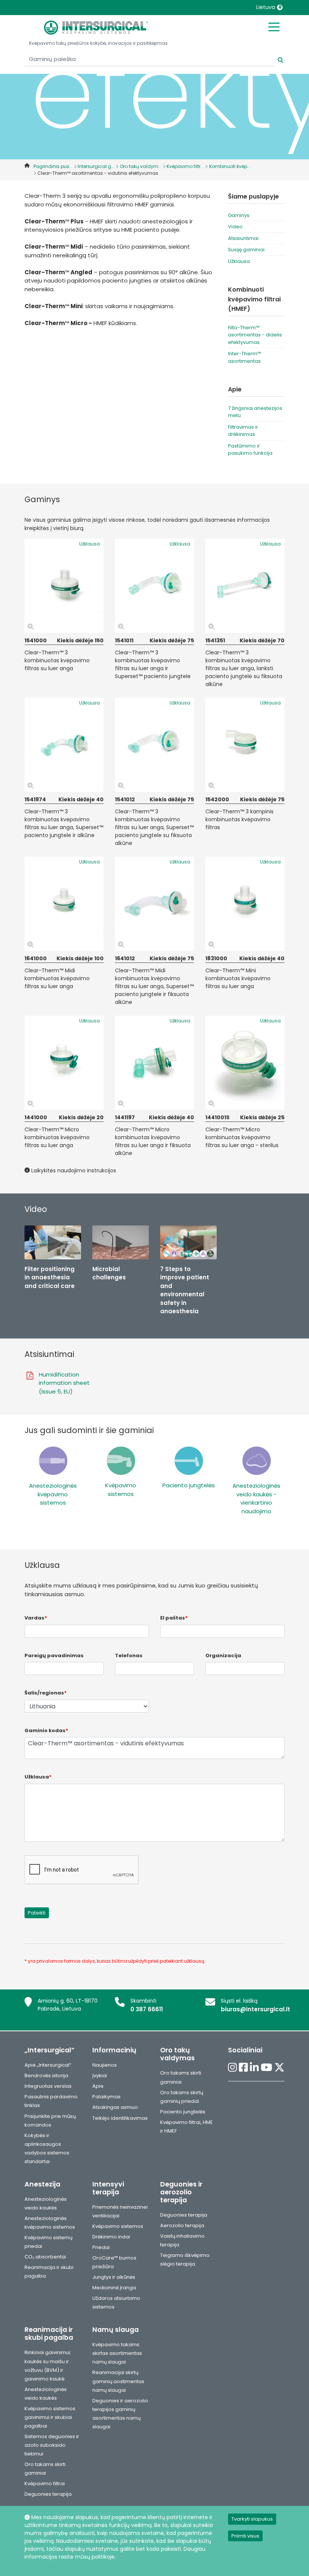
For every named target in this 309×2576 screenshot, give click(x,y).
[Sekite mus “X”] (279, 2068)
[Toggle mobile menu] (274, 26)
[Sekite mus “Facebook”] (243, 2068)
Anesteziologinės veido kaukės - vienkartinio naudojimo (256, 1498)
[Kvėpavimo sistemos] (121, 1460)
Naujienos (105, 2065)
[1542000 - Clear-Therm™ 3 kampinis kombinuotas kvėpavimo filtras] (245, 745)
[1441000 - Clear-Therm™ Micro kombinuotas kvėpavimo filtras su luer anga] (64, 1063)
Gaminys (239, 215)
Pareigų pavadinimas (54, 1655)
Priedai (101, 2247)
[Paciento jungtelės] (189, 1460)
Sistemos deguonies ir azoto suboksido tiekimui (52, 2445)
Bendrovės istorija (46, 2076)
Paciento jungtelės (189, 1485)
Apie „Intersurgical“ (48, 2065)
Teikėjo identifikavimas (120, 2118)
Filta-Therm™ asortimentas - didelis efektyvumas (255, 335)
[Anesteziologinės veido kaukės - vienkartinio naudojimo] (256, 1461)
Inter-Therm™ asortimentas (245, 357)
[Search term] (276, 59)
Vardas (36, 1618)
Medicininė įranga (114, 2288)
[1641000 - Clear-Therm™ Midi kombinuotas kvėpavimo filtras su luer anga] (64, 904)
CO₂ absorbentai (45, 2257)
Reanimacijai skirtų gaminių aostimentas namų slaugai (118, 2381)
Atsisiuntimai (243, 238)
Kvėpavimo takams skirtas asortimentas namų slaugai (117, 2353)
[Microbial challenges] (121, 1242)
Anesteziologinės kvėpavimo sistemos (53, 1494)
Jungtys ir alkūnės (114, 2277)
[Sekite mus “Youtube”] (266, 2068)
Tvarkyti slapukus (252, 2519)
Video (235, 227)
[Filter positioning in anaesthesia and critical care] (53, 1242)
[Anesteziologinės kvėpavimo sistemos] (53, 1461)
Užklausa (239, 261)
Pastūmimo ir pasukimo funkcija (250, 450)
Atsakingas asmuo (115, 2107)
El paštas (174, 1618)
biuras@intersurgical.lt (255, 2009)
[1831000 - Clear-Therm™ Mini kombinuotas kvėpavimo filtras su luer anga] (245, 904)
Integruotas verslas (48, 2086)
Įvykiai (100, 2076)
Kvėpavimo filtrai (45, 2484)
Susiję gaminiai (246, 250)
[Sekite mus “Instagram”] (233, 2068)
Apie (98, 2086)
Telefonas (129, 1655)
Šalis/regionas (46, 1693)
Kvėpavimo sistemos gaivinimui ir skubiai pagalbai (50, 2417)
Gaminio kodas (46, 1730)
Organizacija (223, 1655)
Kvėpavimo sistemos (121, 1490)
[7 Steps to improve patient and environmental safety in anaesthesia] (188, 1242)
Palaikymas (106, 2097)
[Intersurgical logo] (96, 28)
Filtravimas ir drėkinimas (243, 431)
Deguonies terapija (184, 2215)
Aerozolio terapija (182, 2225)
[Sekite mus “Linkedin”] (254, 2068)
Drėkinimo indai (111, 2237)
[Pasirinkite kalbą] (280, 7)
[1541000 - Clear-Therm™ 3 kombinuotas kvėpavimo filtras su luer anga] (64, 586)
